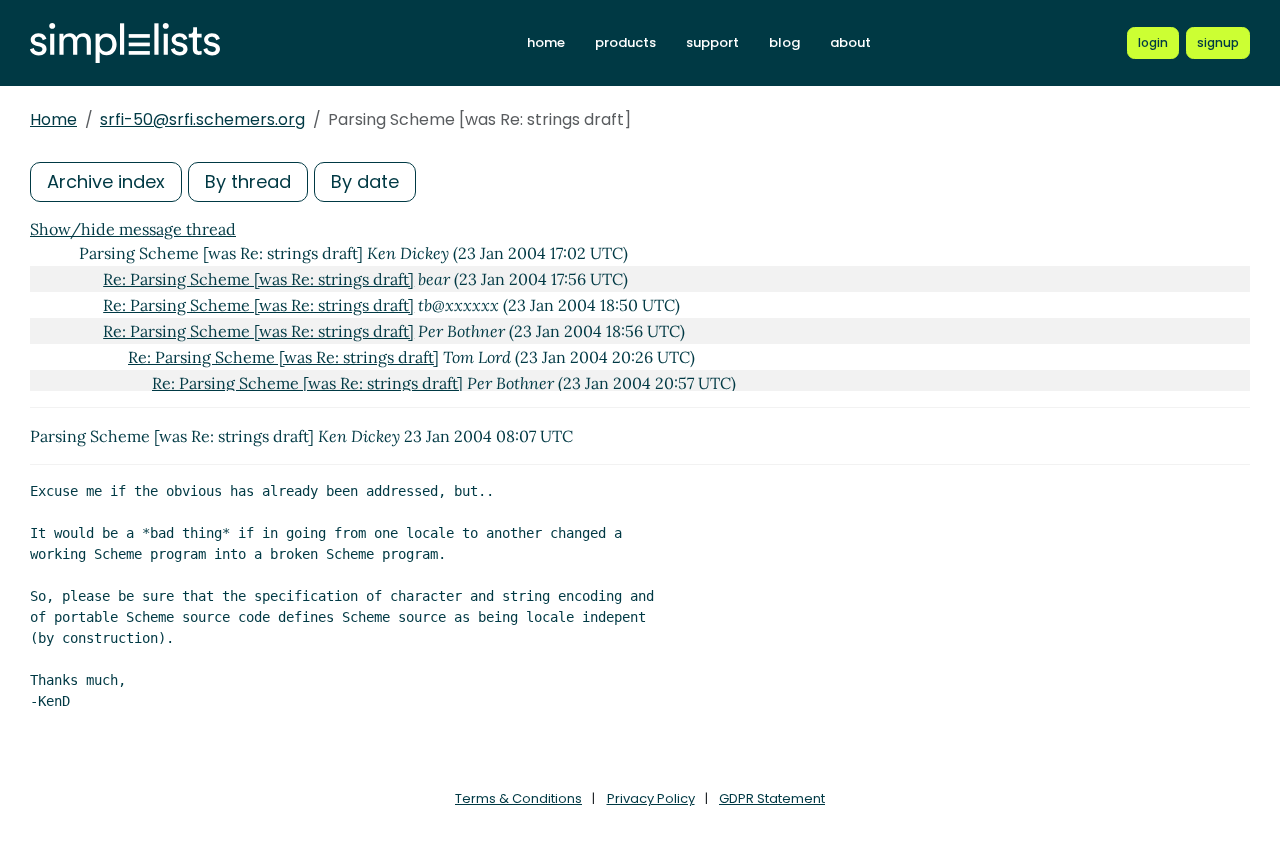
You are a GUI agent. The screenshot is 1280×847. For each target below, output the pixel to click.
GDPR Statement (772, 798)
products (625, 42)
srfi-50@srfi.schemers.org (202, 119)
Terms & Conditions (518, 798)
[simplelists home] (125, 43)
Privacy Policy (651, 798)
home (546, 42)
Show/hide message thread (133, 229)
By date (365, 181)
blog (784, 42)
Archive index (106, 181)
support (712, 42)
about (850, 42)
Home (53, 119)
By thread (248, 181)
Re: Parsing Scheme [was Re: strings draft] (258, 279)
